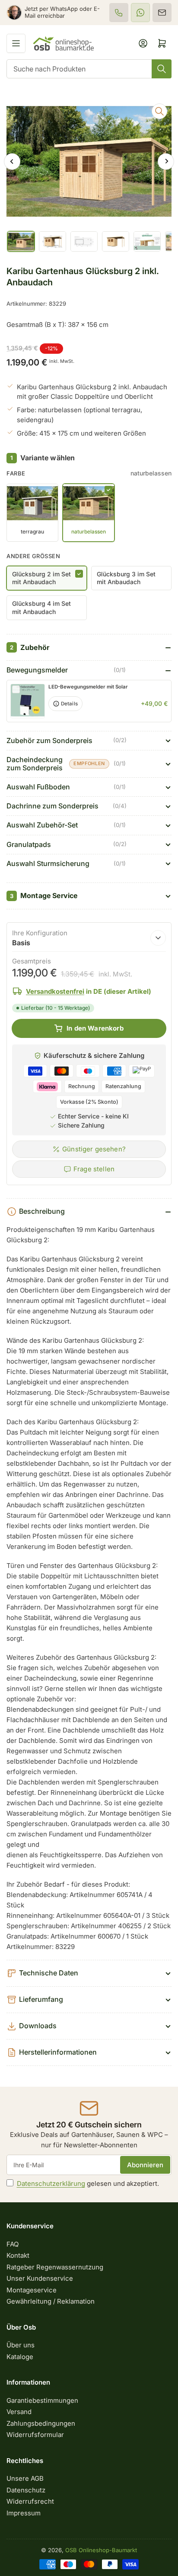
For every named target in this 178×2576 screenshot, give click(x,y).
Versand (19, 2412)
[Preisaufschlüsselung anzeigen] (158, 938)
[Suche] (162, 69)
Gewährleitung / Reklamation (51, 2301)
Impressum (24, 2513)
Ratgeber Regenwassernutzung (55, 2267)
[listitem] (119, 13)
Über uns (21, 2345)
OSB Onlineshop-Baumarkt (101, 2550)
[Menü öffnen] (16, 43)
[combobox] (89, 69)
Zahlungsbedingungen (41, 2423)
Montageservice (32, 2290)
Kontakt (18, 2255)
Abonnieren (145, 2165)
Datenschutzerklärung (51, 2183)
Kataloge (20, 2357)
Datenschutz (26, 2490)
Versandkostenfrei (55, 991)
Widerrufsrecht (30, 2501)
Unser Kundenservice (40, 2278)
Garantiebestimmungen (42, 2400)
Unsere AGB (25, 2478)
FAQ (13, 2244)
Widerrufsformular (35, 2435)
